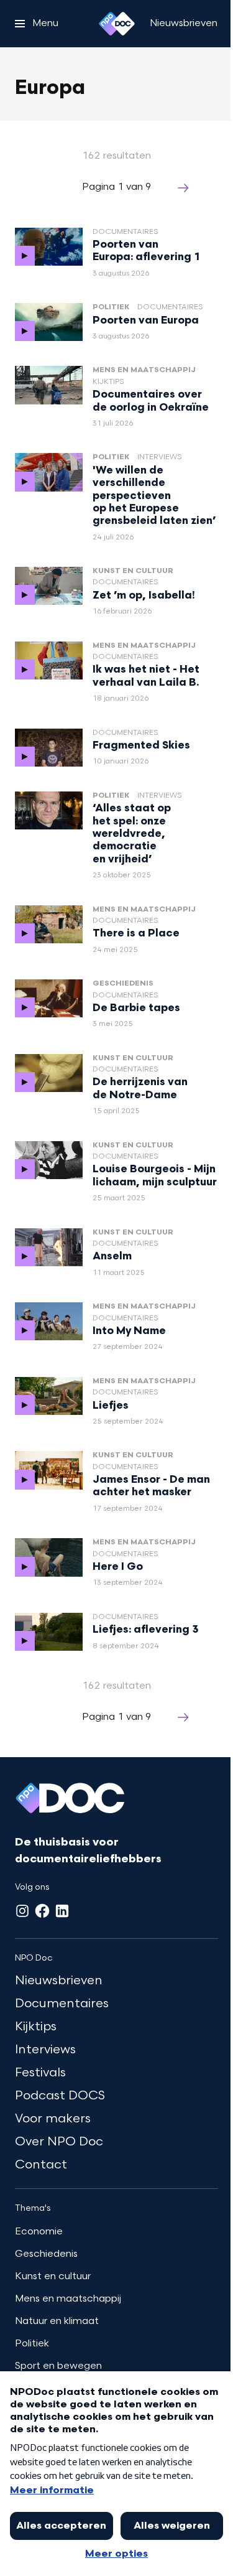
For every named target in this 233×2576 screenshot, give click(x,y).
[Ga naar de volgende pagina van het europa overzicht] (183, 188)
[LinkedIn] (62, 1911)
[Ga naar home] (117, 24)
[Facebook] (42, 1911)
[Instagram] (22, 1911)
